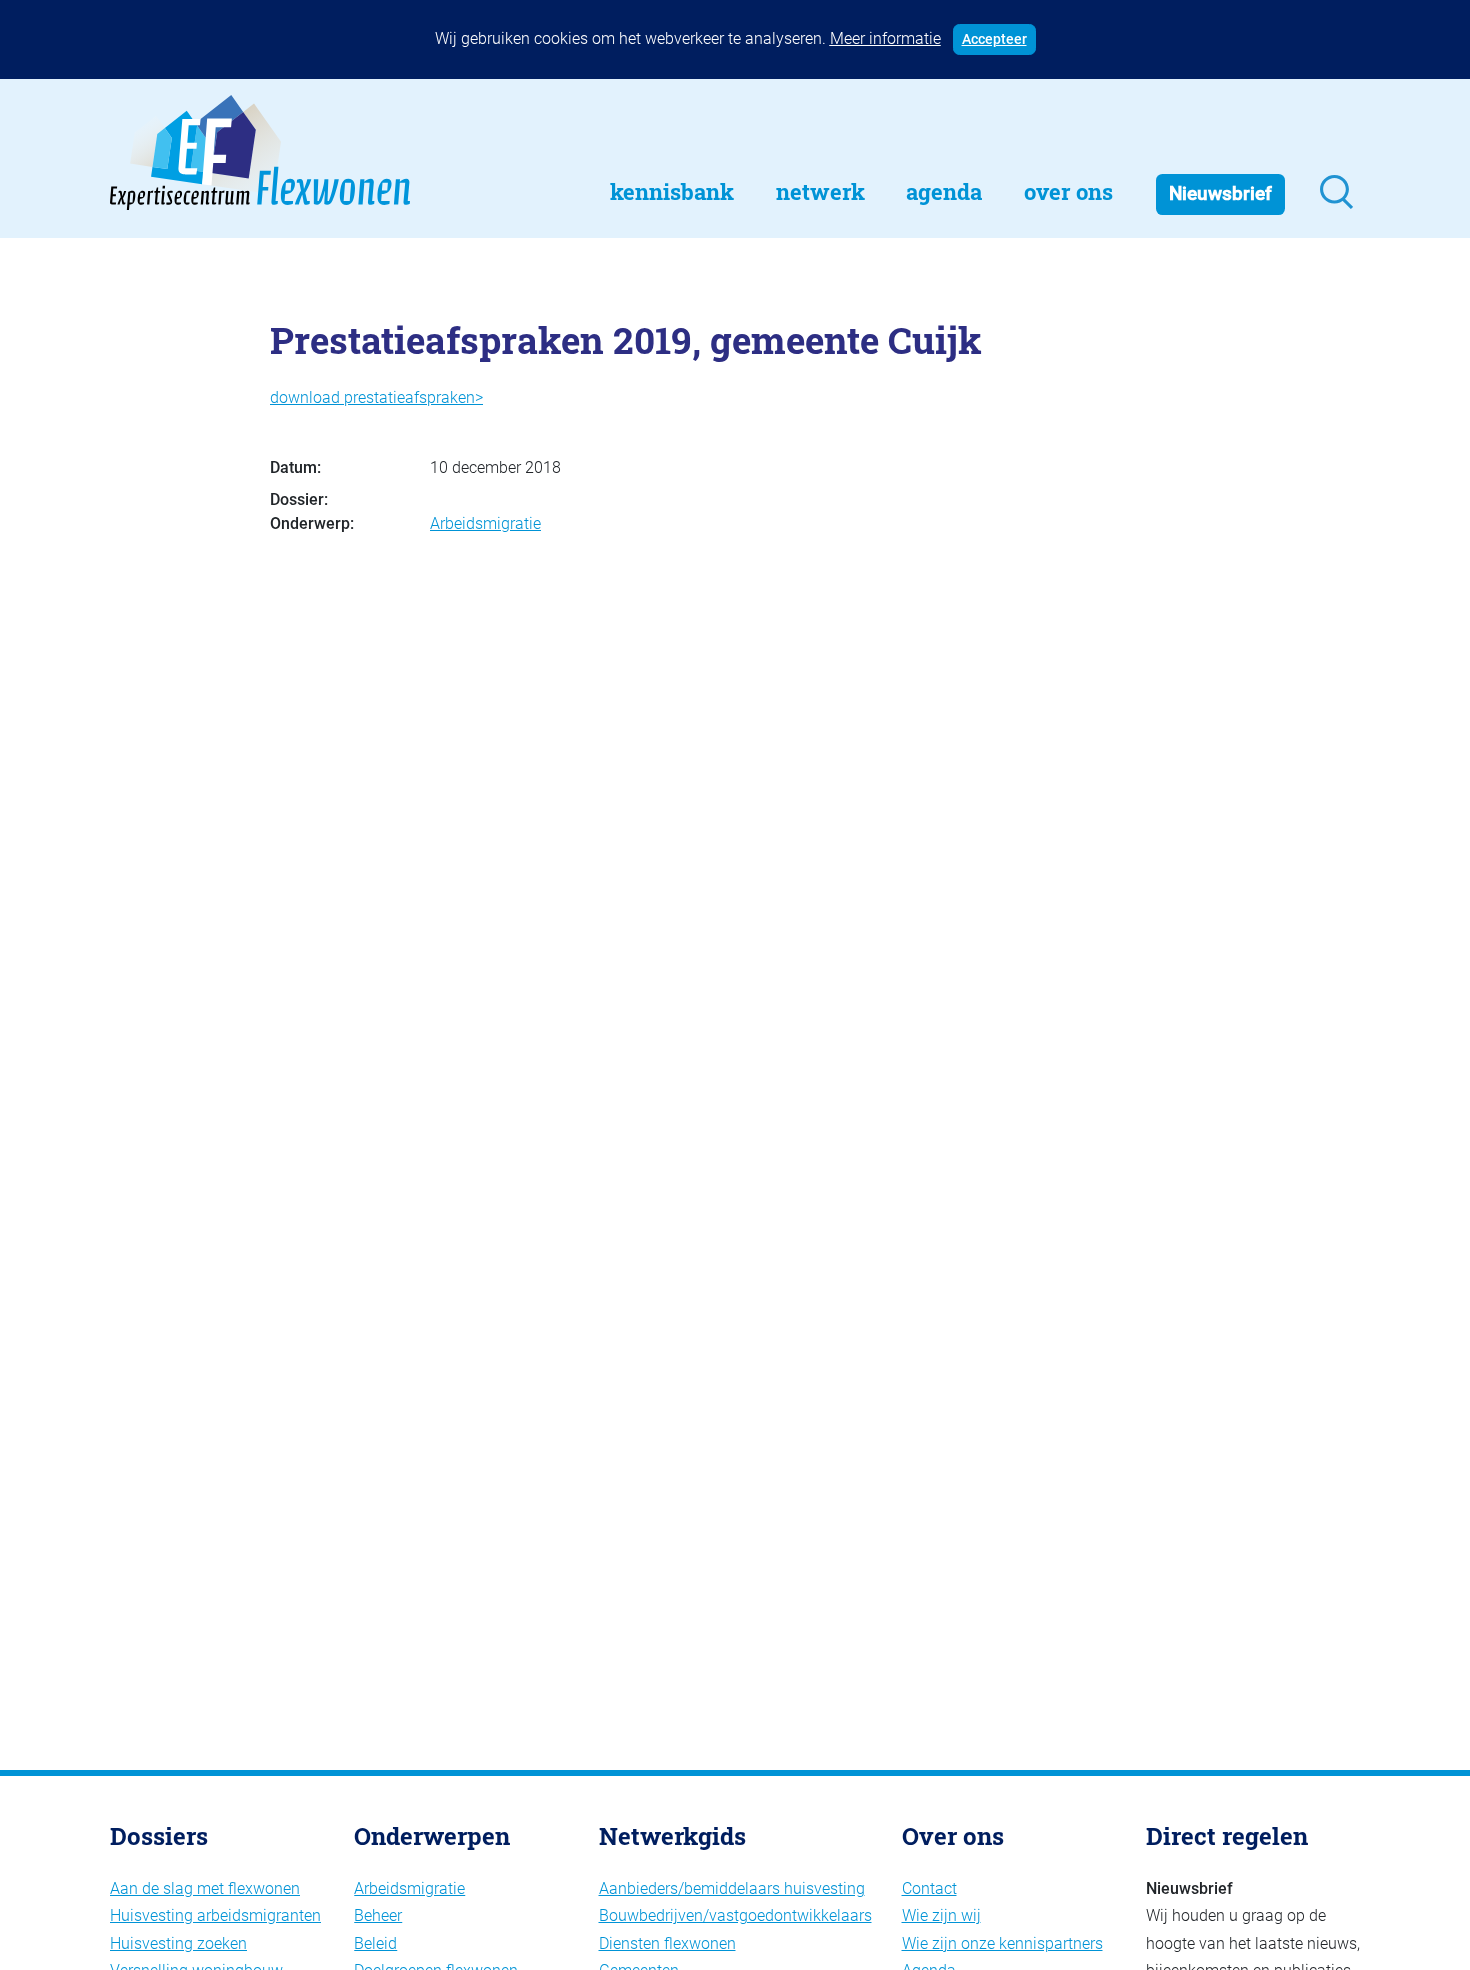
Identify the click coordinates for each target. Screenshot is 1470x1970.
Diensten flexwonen (667, 1943)
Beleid (375, 1943)
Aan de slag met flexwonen (205, 1888)
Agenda (944, 191)
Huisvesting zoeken (178, 1943)
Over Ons (1068, 191)
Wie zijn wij (941, 1915)
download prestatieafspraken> (376, 397)
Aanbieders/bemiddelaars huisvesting (732, 1888)
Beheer (378, 1915)
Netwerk (820, 191)
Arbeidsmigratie (485, 523)
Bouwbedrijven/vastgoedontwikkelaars (735, 1915)
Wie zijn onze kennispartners (1002, 1943)
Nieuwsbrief (1220, 193)
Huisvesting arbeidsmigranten (215, 1915)
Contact (929, 1888)
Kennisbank (672, 191)
